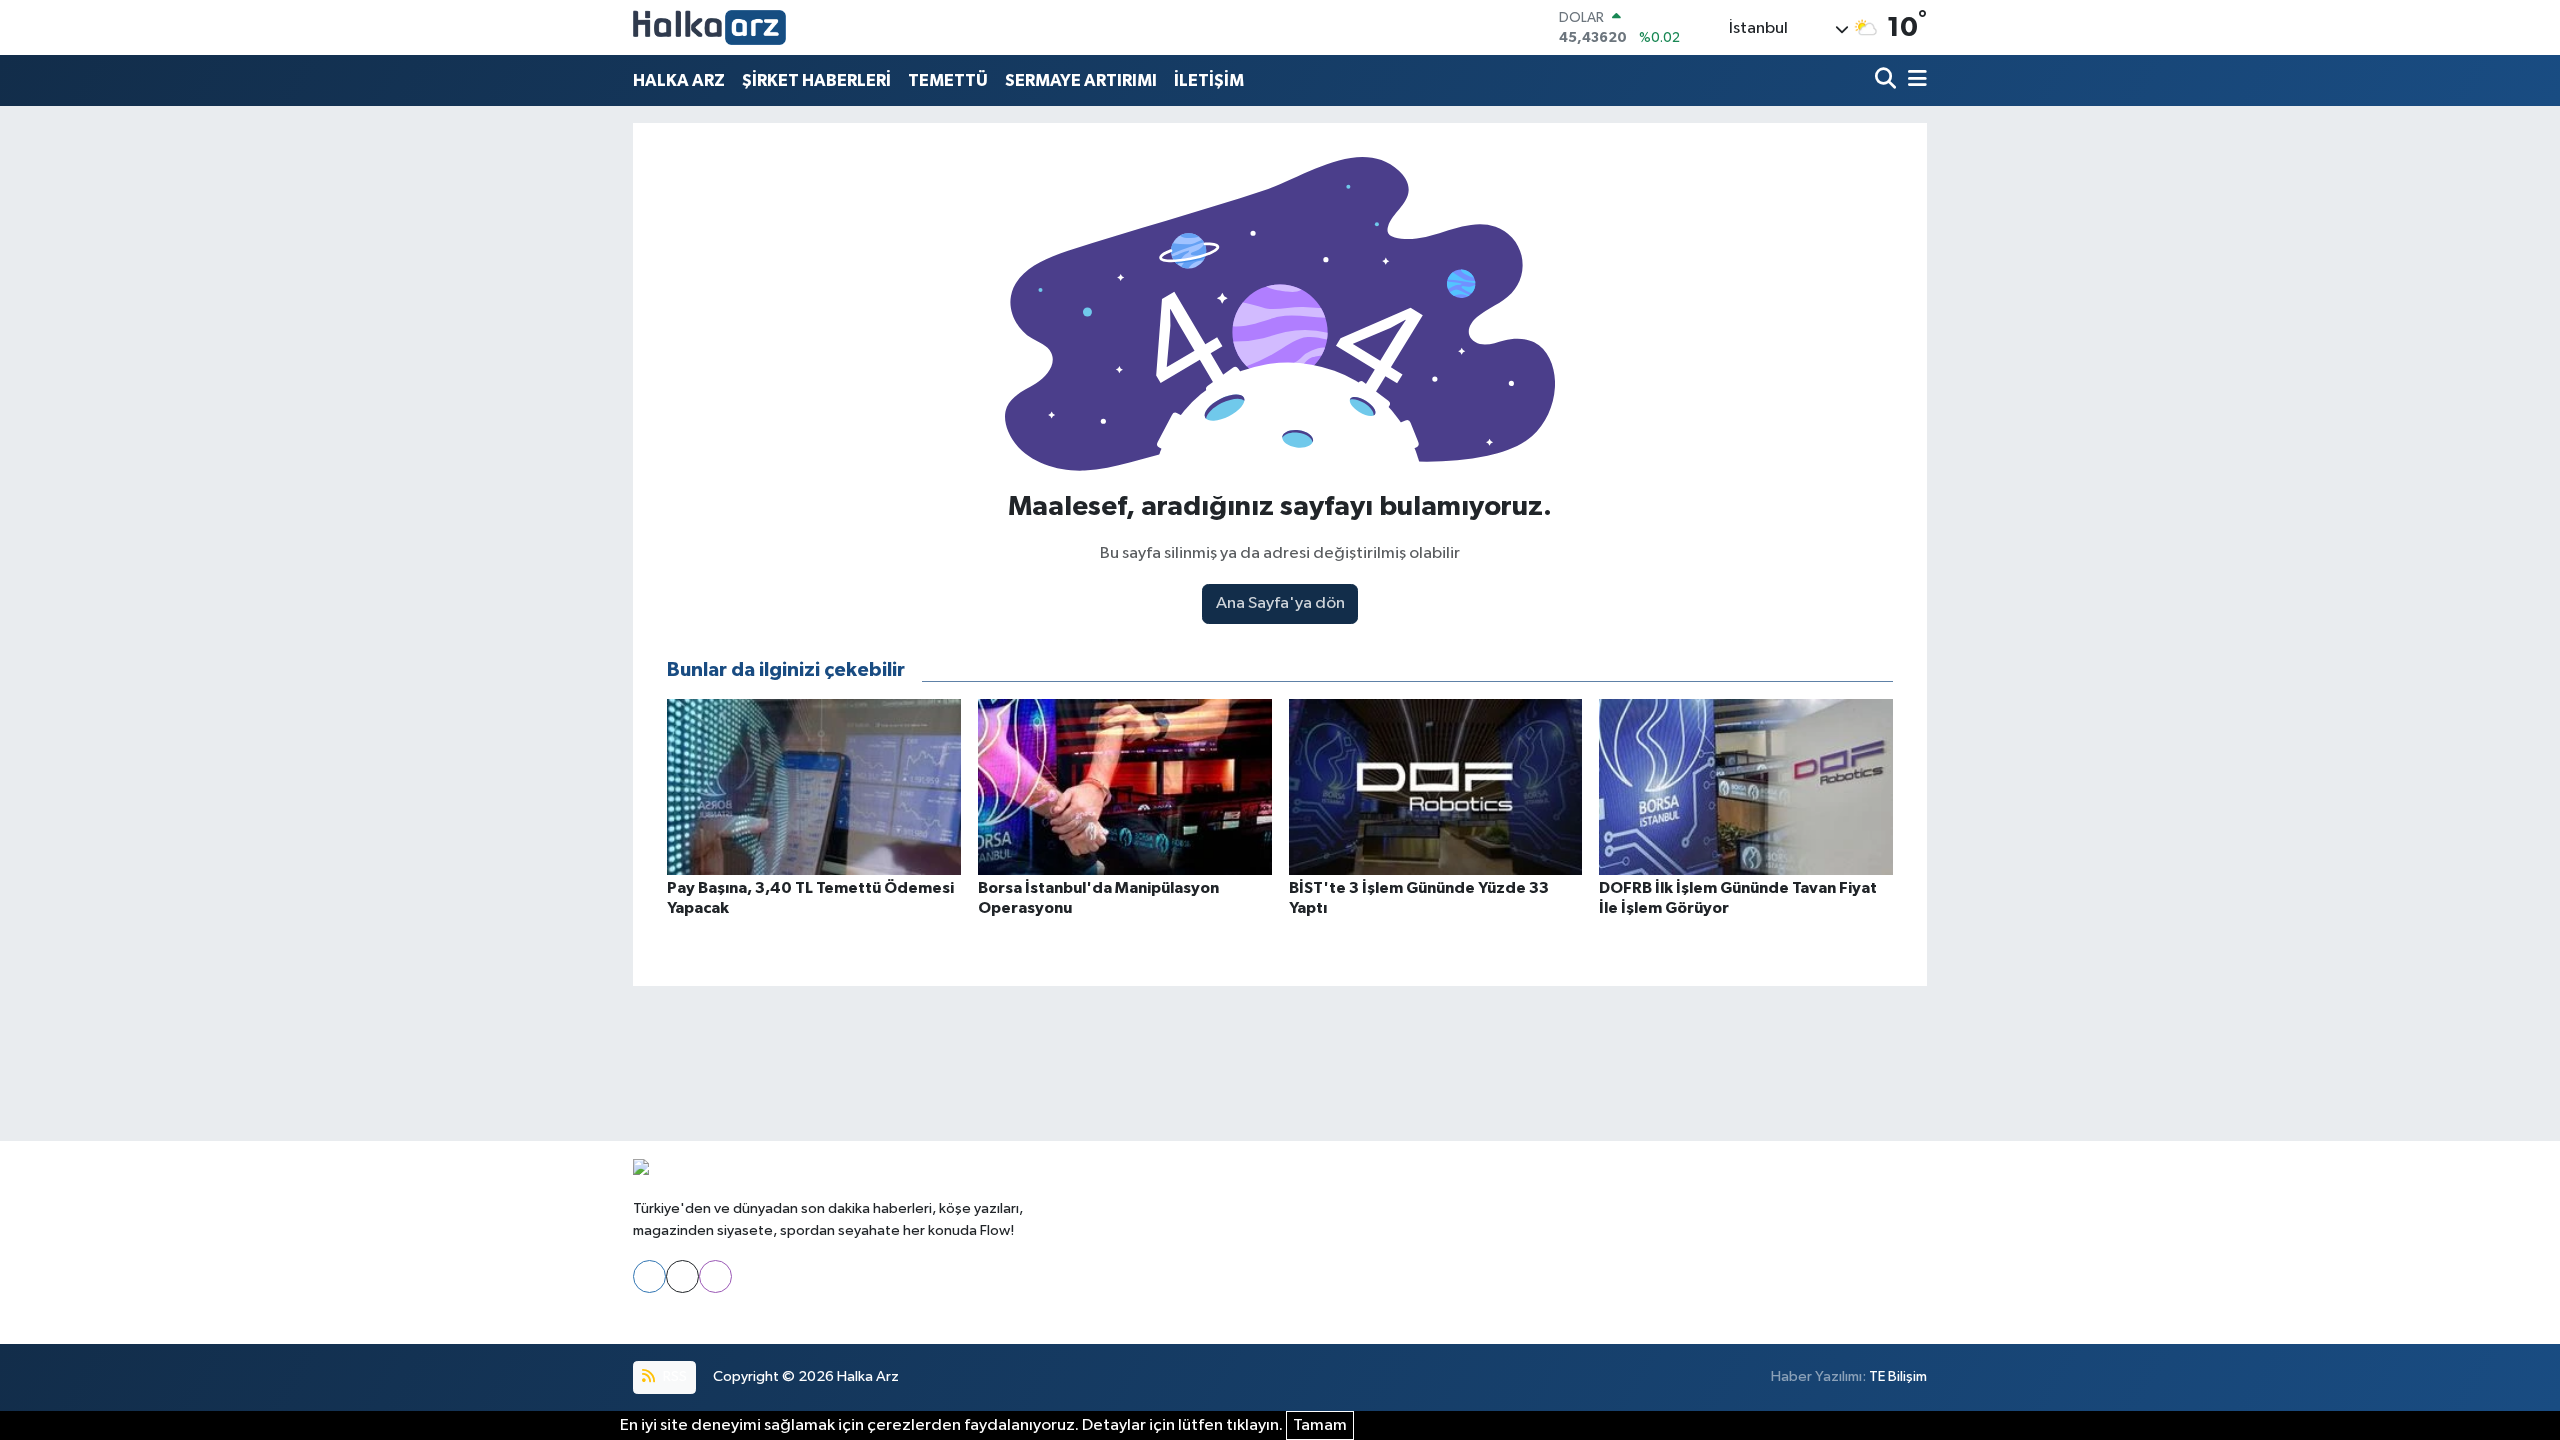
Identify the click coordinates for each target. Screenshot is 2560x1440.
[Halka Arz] (709, 27)
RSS (673, 1376)
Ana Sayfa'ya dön (1280, 603)
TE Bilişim (1898, 1376)
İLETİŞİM (1209, 80)
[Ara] (1887, 80)
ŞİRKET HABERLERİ (816, 80)
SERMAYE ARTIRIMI (1081, 80)
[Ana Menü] (1914, 80)
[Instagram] (715, 1276)
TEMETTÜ (948, 80)
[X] (682, 1276)
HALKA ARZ (679, 80)
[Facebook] (649, 1276)
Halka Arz (868, 1376)
